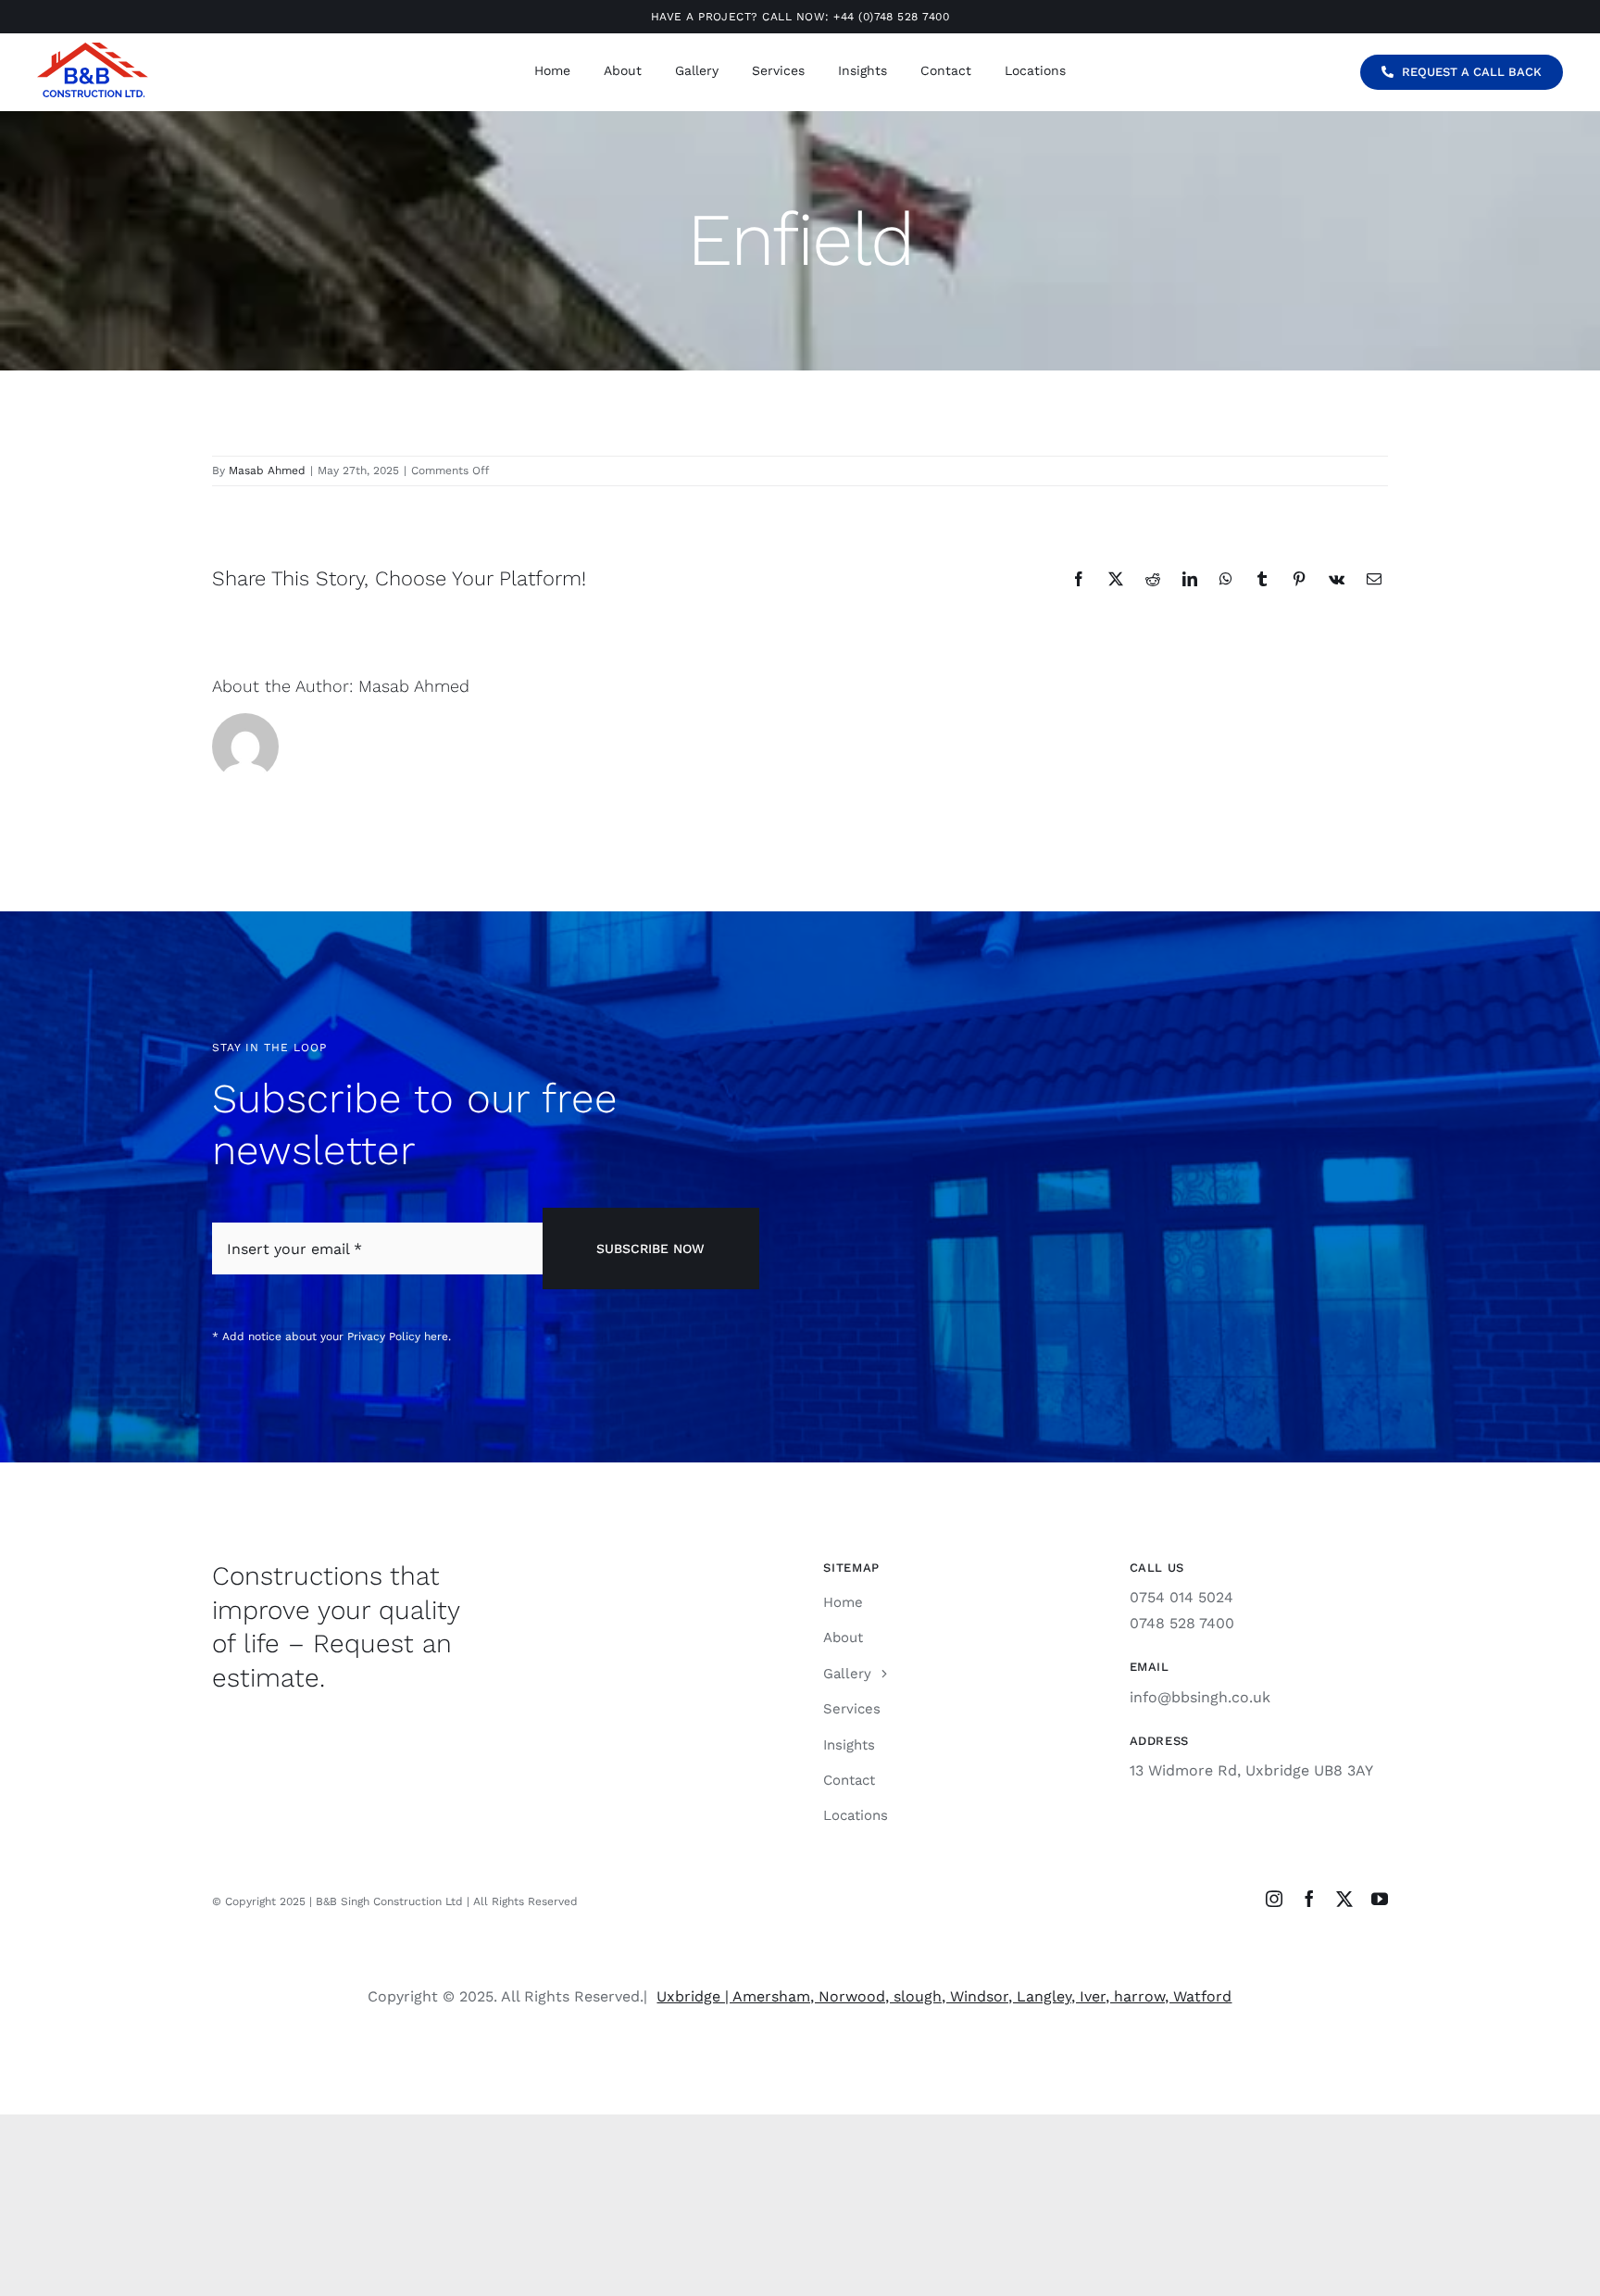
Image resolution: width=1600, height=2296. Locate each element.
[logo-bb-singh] (93, 50)
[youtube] (1380, 1899)
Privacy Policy (384, 1336)
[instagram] (1274, 1899)
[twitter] (1344, 1899)
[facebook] (1309, 1899)
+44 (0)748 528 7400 (891, 17)
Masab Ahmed (267, 470)
